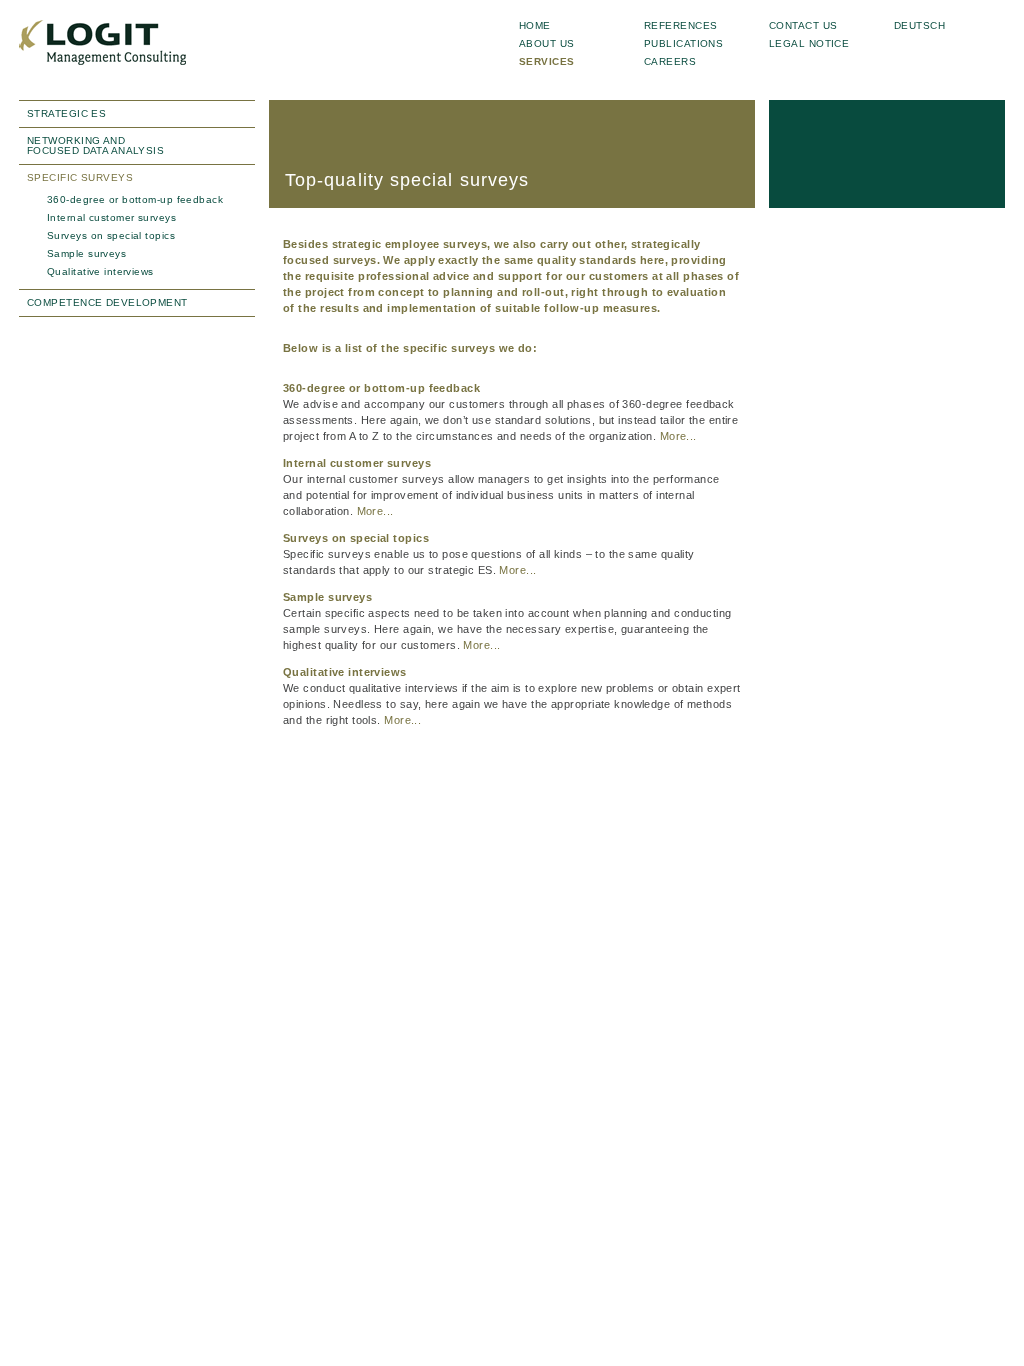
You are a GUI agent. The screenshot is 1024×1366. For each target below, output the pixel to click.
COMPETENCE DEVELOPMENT (107, 302)
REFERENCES (680, 25)
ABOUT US (547, 43)
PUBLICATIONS (683, 43)
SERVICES (547, 61)
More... (678, 436)
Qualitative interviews (100, 271)
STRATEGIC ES (66, 113)
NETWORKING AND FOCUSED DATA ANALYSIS (95, 145)
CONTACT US (803, 25)
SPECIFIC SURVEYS (80, 177)
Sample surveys (86, 253)
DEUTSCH (919, 25)
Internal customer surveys (111, 217)
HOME (535, 25)
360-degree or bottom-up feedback (135, 199)
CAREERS (670, 61)
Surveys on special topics (111, 235)
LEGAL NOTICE (809, 43)
